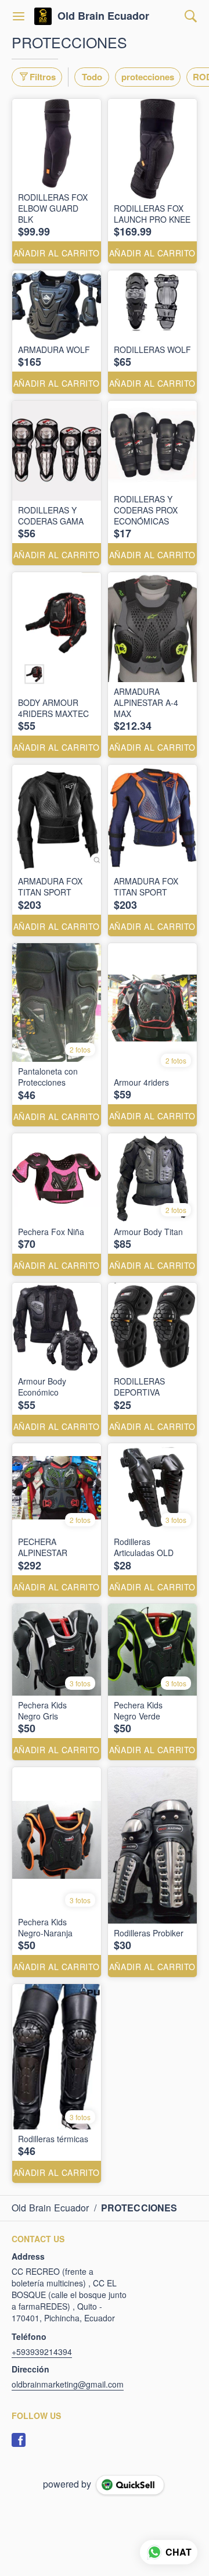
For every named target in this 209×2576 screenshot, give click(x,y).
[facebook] (19, 2440)
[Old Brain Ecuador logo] (43, 16)
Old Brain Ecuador (103, 16)
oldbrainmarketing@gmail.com (68, 2384)
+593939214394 (42, 2352)
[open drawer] (19, 16)
